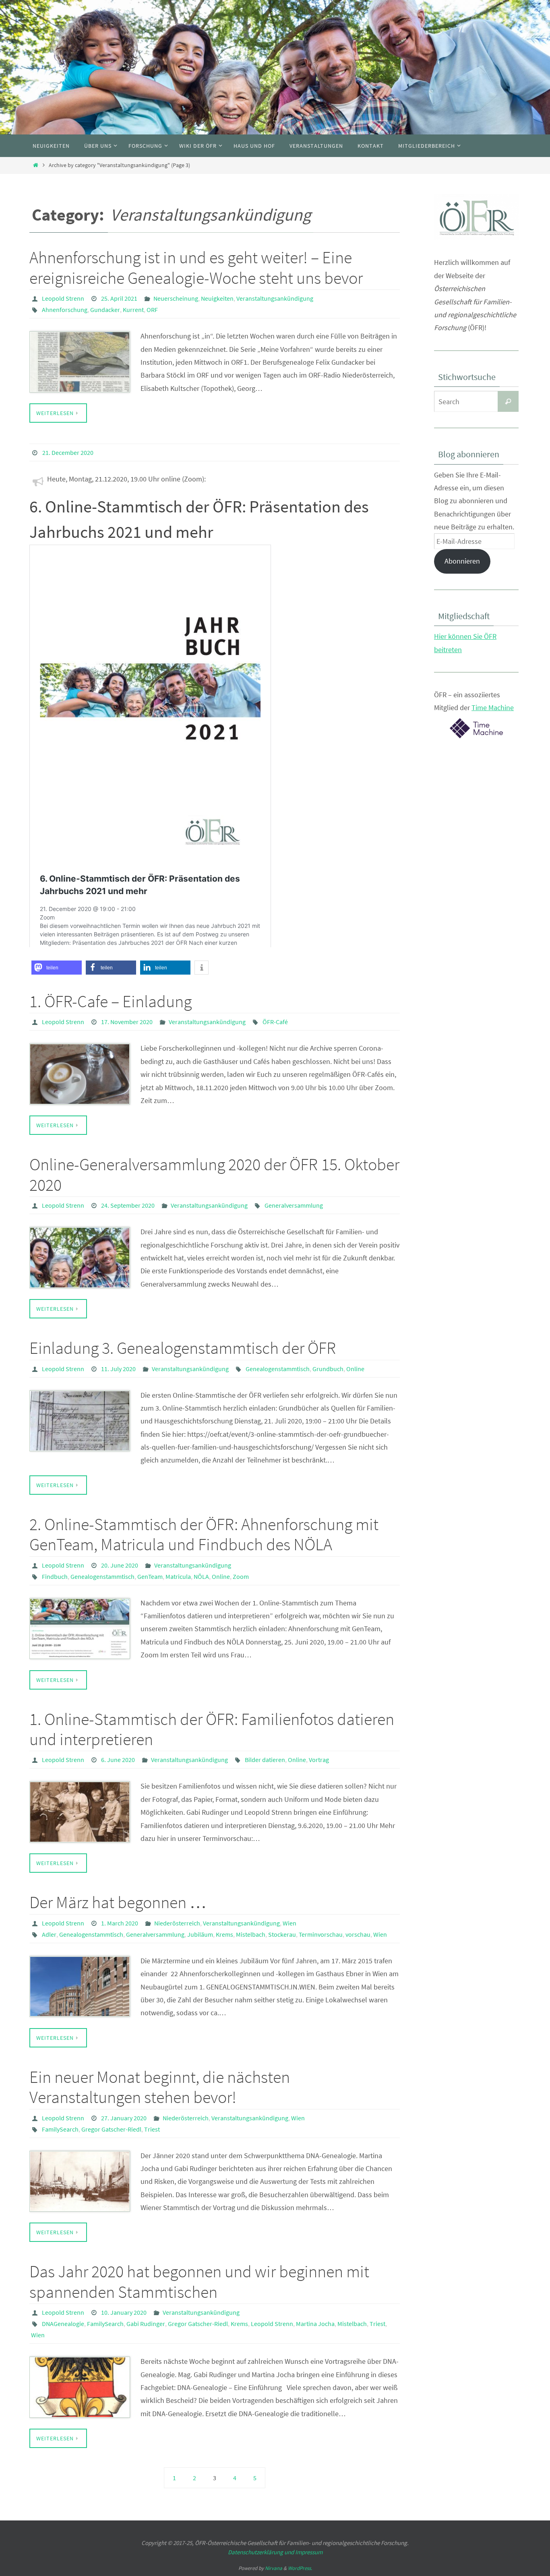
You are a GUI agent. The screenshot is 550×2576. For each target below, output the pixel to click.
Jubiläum (200, 1934)
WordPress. (300, 2568)
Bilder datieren (265, 1760)
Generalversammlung (294, 1205)
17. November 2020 (127, 1022)
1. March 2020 (120, 1923)
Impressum (309, 2552)
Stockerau (282, 1934)
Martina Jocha (315, 2324)
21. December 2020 (68, 452)
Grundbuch (328, 1369)
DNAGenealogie (63, 2324)
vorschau (358, 1934)
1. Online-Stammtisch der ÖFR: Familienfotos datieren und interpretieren (212, 1729)
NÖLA (201, 1576)
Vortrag (319, 1760)
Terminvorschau (321, 1934)
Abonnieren (462, 561)
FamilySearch (60, 2129)
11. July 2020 (118, 1369)
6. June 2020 (118, 1760)
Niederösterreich (177, 1923)
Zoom (241, 1576)
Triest (152, 2129)
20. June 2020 (120, 1565)
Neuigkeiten (217, 298)
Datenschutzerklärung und (262, 2552)
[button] (57, 968)
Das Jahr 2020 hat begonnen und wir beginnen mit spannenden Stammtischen (199, 2281)
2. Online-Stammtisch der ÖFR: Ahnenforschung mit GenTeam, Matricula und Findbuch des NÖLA (204, 1534)
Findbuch (55, 1576)
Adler (49, 1934)
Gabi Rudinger (146, 2324)
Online (355, 1369)
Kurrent (133, 310)
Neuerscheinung (176, 298)
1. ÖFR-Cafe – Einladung (111, 1001)
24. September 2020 (128, 1205)
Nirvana (274, 2568)
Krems (224, 1934)
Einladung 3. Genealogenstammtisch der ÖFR (183, 1348)
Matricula (178, 1576)
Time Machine (493, 708)
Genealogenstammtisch (278, 1369)
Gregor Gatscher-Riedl (111, 2129)
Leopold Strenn (63, 298)
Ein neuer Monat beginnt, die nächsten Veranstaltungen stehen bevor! (160, 2087)
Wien (289, 1923)
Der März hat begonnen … (118, 1902)
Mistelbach (251, 1934)
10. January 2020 (124, 2312)
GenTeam (150, 1576)
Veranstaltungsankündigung (275, 298)
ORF (152, 310)
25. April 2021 (119, 298)
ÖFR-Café (275, 1022)
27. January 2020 (124, 2118)
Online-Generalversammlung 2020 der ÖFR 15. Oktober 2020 (214, 1174)
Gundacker (105, 310)
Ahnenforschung (65, 310)
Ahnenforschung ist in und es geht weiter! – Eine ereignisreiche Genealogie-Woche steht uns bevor (196, 267)
